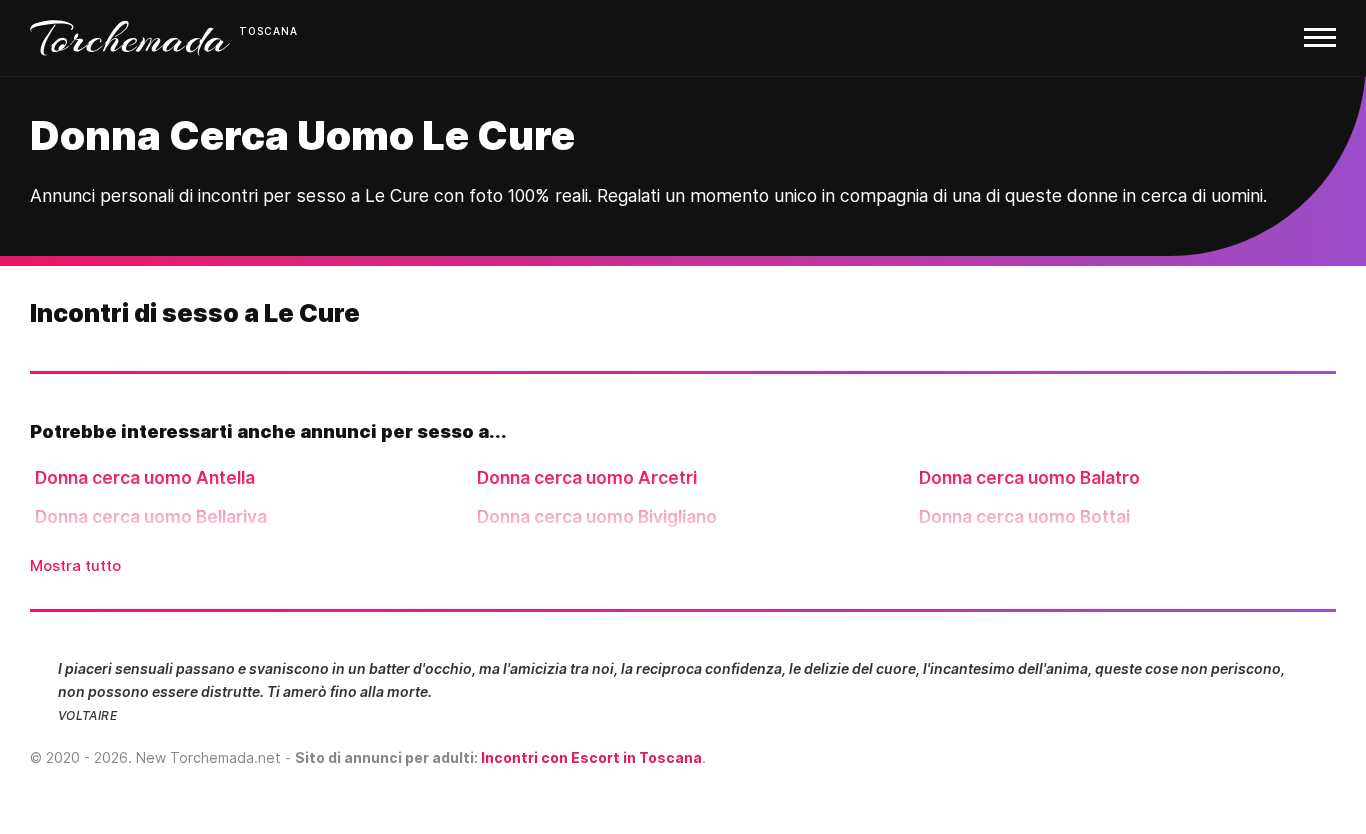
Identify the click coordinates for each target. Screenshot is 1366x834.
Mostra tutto (75, 565)
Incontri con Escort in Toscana (591, 757)
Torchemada (130, 38)
